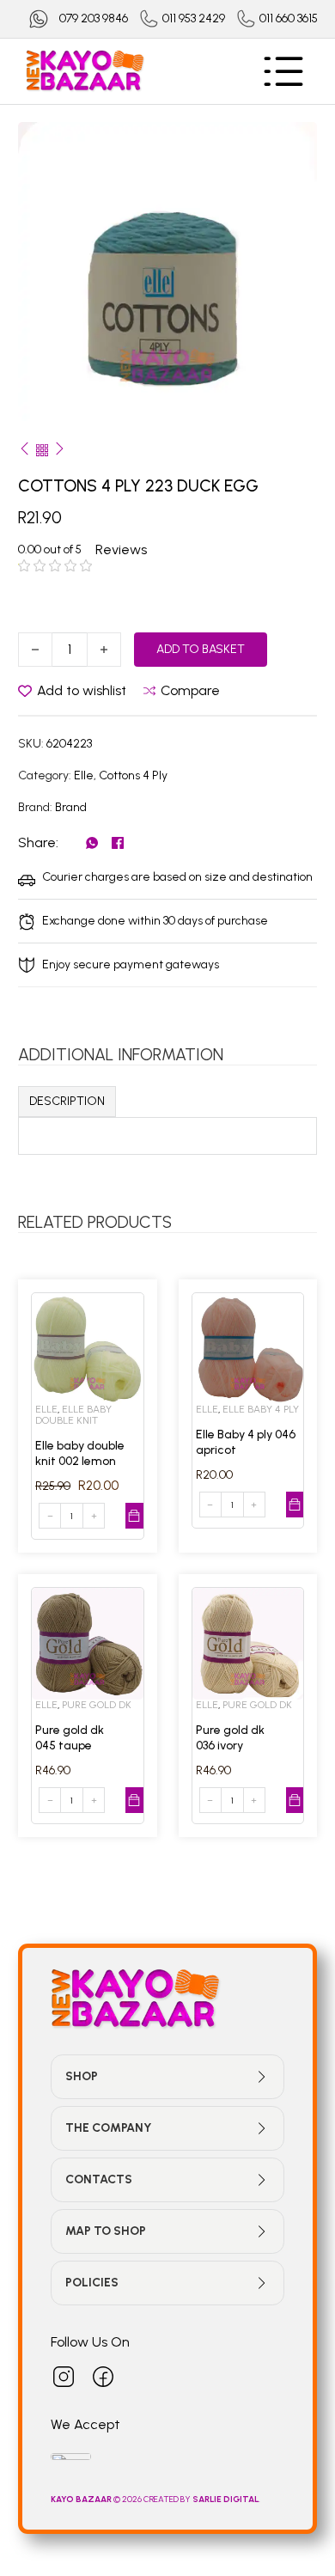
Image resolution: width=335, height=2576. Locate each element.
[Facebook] (118, 843)
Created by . (202, 2499)
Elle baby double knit (73, 1415)
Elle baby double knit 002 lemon (80, 1453)
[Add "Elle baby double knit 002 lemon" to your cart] (134, 1516)
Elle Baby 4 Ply (261, 1409)
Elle (84, 775)
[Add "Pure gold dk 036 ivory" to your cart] (295, 1800)
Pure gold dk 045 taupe (70, 1738)
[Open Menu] (283, 71)
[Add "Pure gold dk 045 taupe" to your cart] (134, 1800)
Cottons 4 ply (133, 775)
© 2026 (97, 2499)
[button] (294, 145)
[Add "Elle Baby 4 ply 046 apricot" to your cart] (295, 1505)
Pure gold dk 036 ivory (230, 1738)
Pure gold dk (97, 1705)
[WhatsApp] (92, 843)
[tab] (67, 1102)
